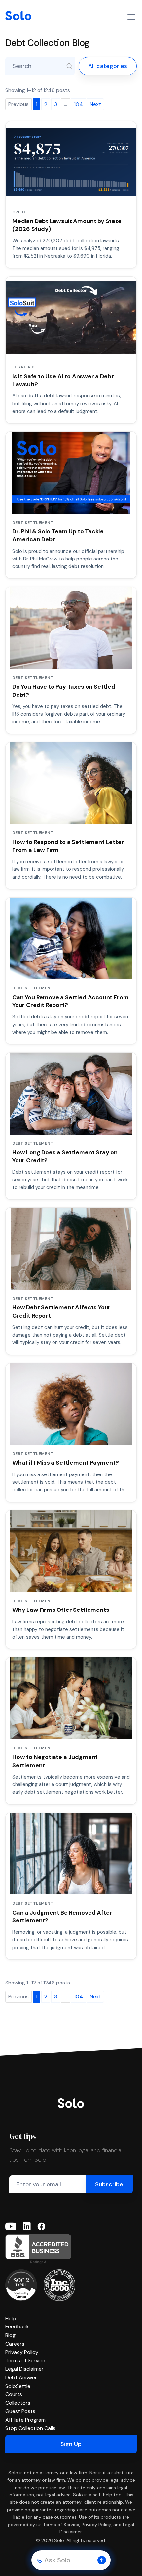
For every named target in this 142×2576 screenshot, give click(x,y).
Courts (14, 2394)
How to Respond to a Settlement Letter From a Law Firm (68, 846)
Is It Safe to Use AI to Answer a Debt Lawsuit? (63, 380)
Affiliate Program (25, 2420)
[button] (102, 2560)
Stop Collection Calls (30, 2428)
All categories (108, 66)
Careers (15, 2344)
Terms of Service (25, 2361)
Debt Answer (21, 2377)
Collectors (18, 2403)
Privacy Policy (22, 2352)
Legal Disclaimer (24, 2369)
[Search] (69, 66)
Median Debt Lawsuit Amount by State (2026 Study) (67, 225)
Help (11, 2318)
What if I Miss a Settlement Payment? (66, 1463)
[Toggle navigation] (131, 17)
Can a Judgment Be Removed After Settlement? (62, 1916)
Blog (10, 2335)
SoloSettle (18, 2386)
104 (78, 104)
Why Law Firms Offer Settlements (61, 1610)
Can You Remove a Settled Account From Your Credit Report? (70, 1001)
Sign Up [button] (71, 2444)
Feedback (17, 2327)
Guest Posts (20, 2411)
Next (95, 104)
